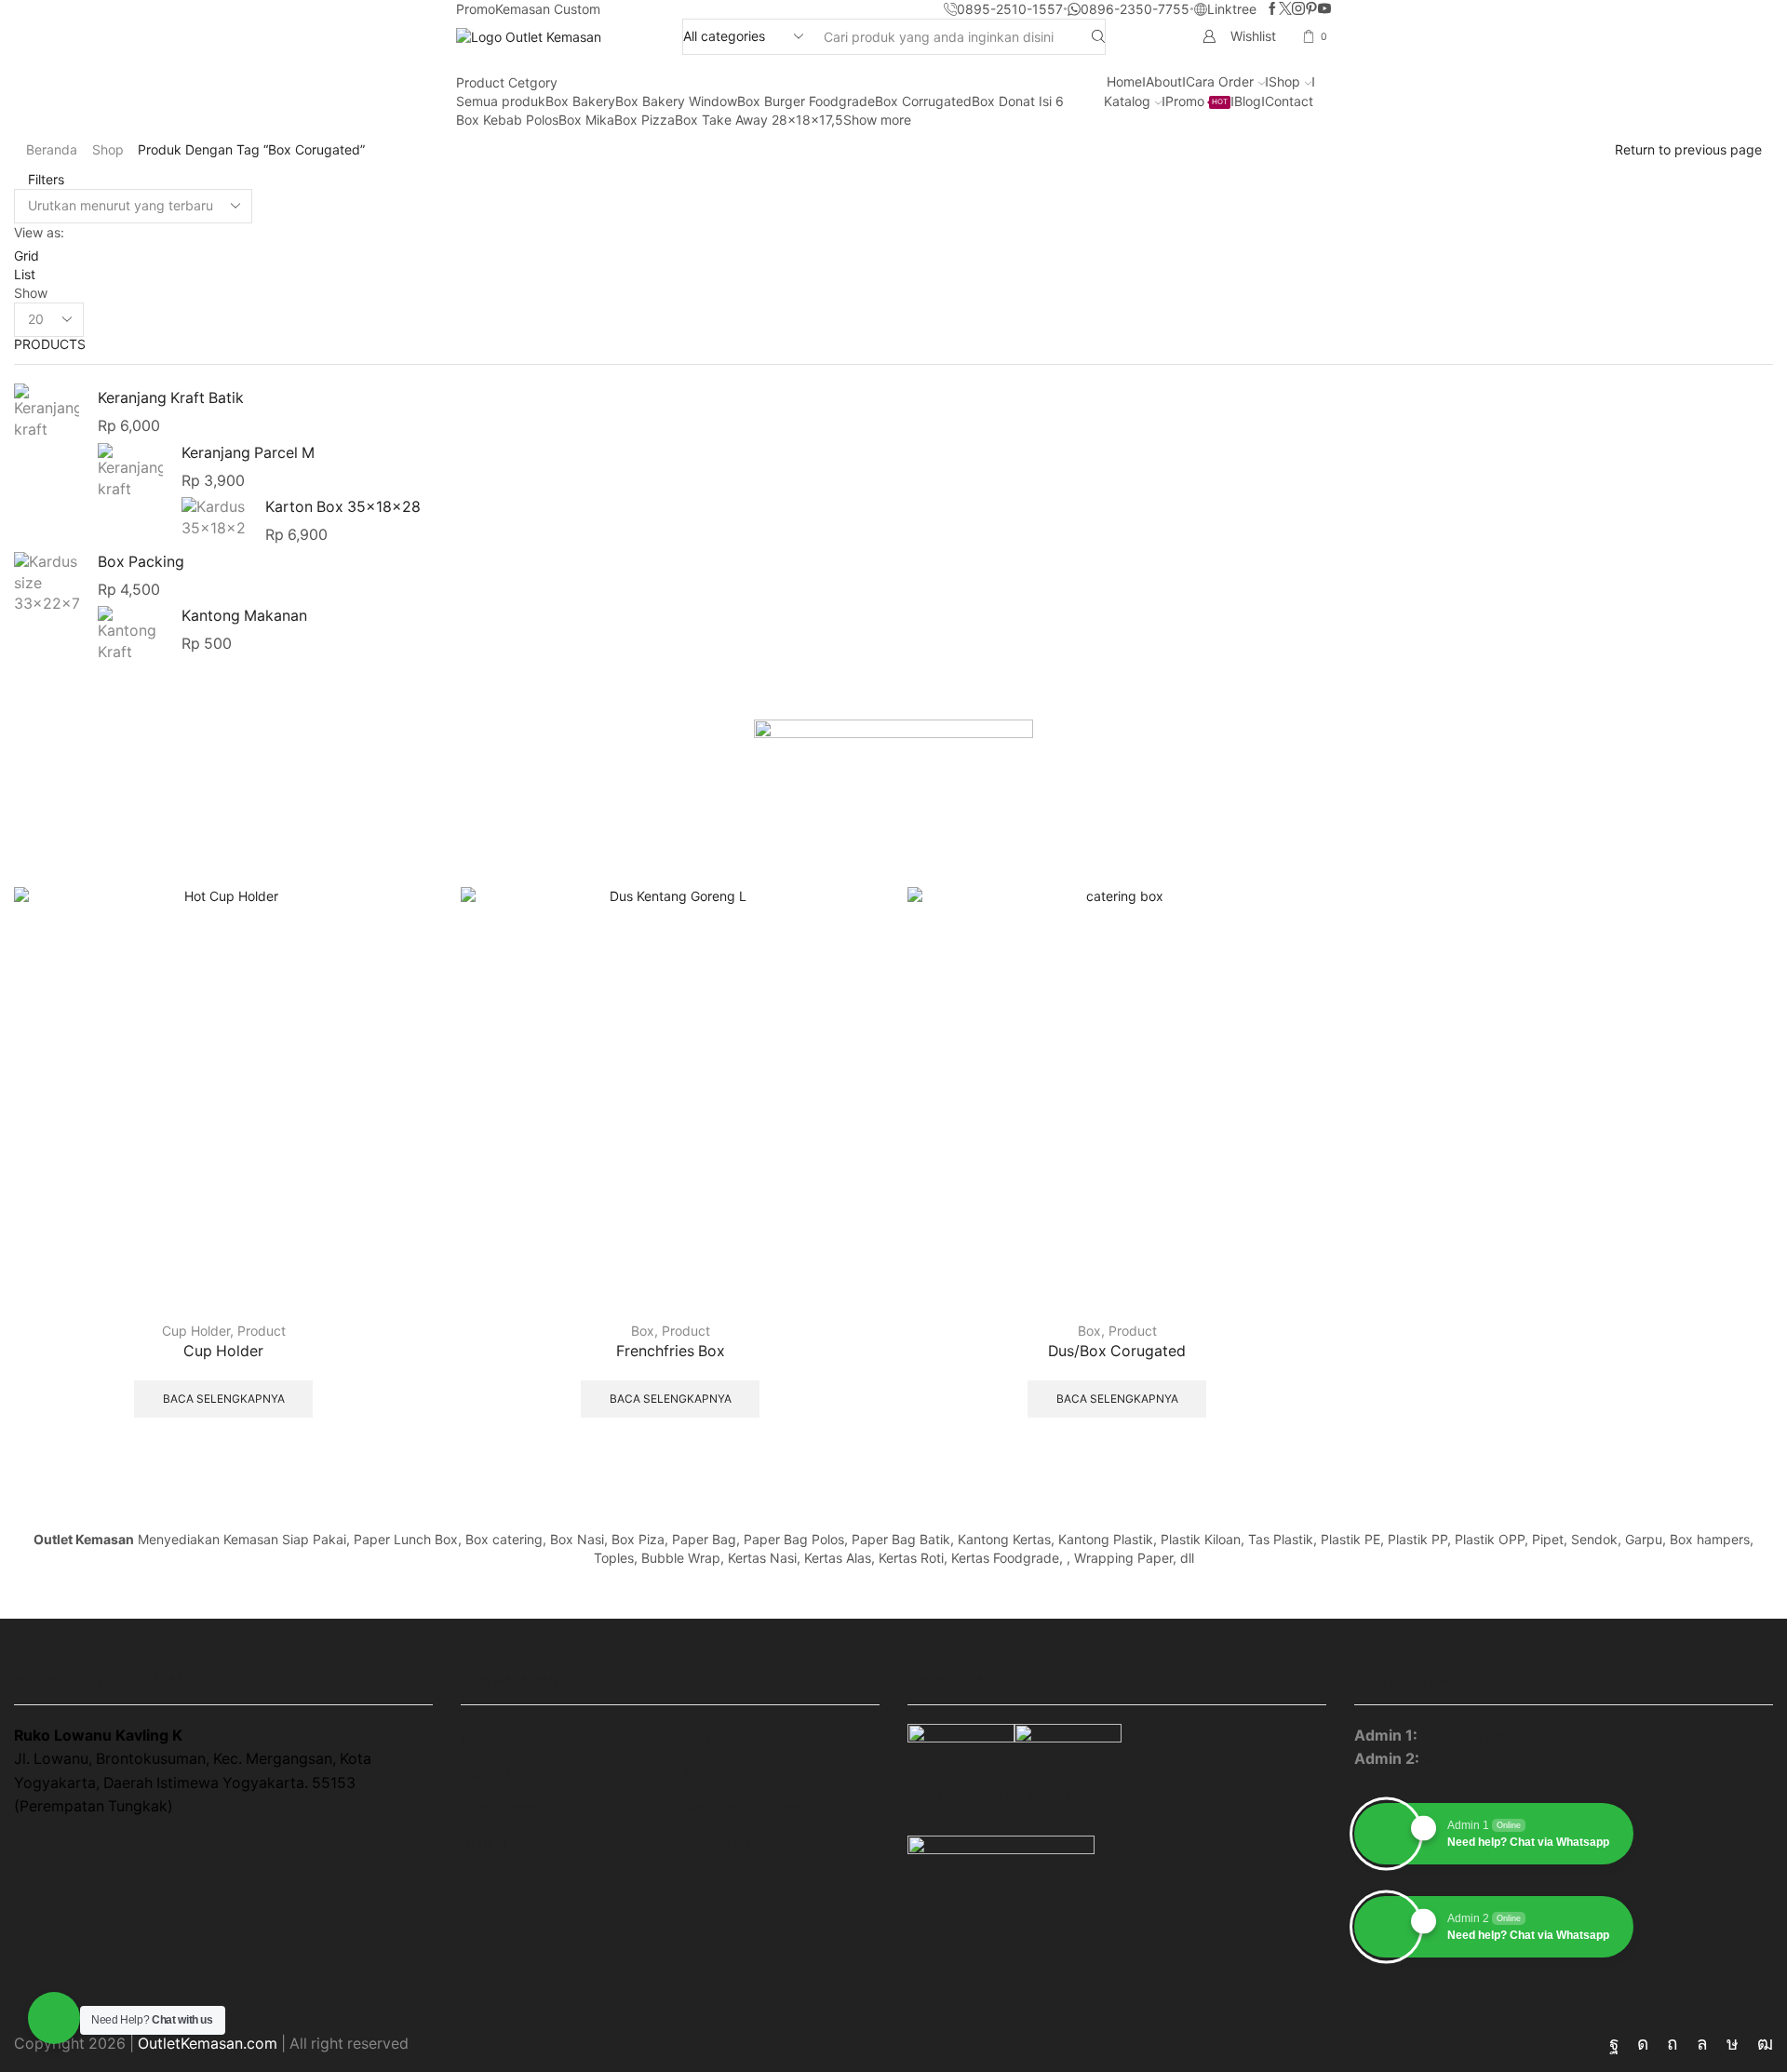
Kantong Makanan (244, 616)
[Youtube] (1324, 9)
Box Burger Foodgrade (806, 101)
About (1164, 81)
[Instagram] (1298, 9)
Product (262, 1331)
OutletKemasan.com (208, 2044)
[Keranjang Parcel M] (130, 471)
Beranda (52, 149)
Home (1124, 81)
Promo (476, 9)
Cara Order (1220, 81)
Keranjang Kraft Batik (171, 398)
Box (643, 1331)
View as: (39, 232)
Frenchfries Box (671, 1351)
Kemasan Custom (548, 9)
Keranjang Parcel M (248, 453)
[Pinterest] (1311, 9)
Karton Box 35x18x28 (343, 507)
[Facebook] (1272, 9)
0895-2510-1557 (1480, 1736)
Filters (44, 179)
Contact (1289, 101)
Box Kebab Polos (507, 120)
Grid (27, 256)
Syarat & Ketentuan (750, 1843)
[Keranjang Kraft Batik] (47, 415)
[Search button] (1098, 37)
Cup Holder (196, 1331)
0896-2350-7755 (1484, 1759)
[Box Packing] (47, 583)
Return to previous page (1688, 149)
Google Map (58, 1849)
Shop (1284, 81)
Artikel (484, 1843)
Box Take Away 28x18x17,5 (759, 120)
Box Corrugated (923, 101)
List (25, 274)
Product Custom (741, 1808)
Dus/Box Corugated (1117, 1351)
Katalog (1127, 101)
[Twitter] (1285, 9)
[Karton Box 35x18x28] (214, 519)
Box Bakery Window (676, 101)
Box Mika (586, 120)
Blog (1248, 101)
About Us (493, 1775)
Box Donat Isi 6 (1018, 101)
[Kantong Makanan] (130, 632)
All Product (723, 1740)
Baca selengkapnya (224, 1399)
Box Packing (141, 562)
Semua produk (501, 101)
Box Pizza (645, 120)
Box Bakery (580, 101)
